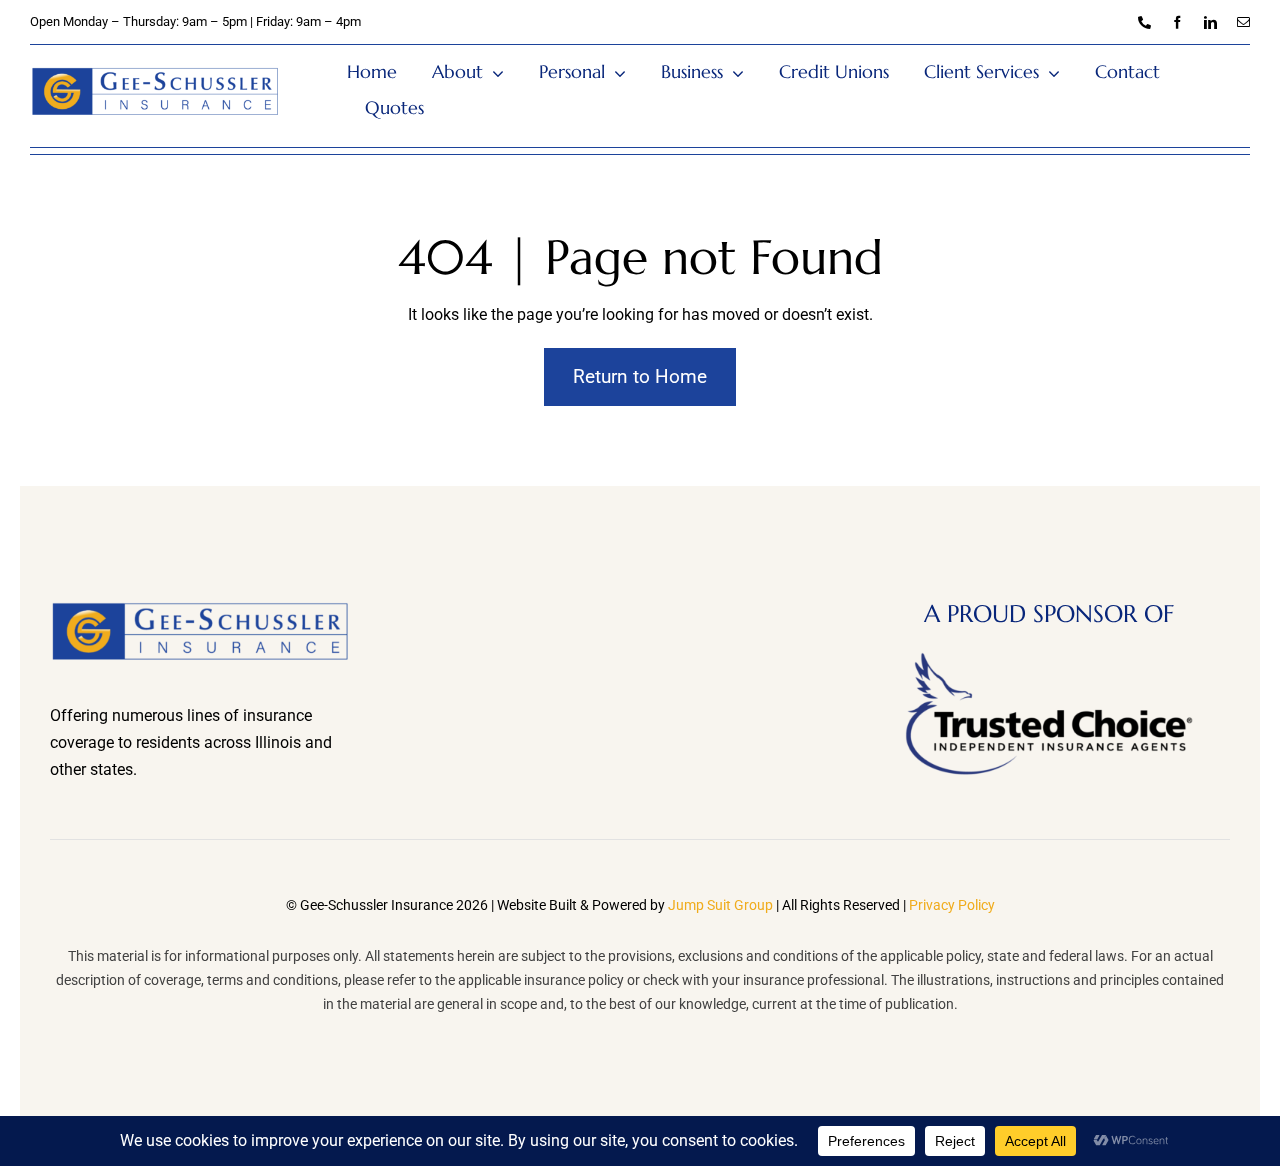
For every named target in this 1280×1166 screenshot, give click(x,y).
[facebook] (1177, 22)
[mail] (1243, 22)
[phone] (1144, 22)
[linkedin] (1210, 22)
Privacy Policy (952, 905)
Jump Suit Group (720, 905)
